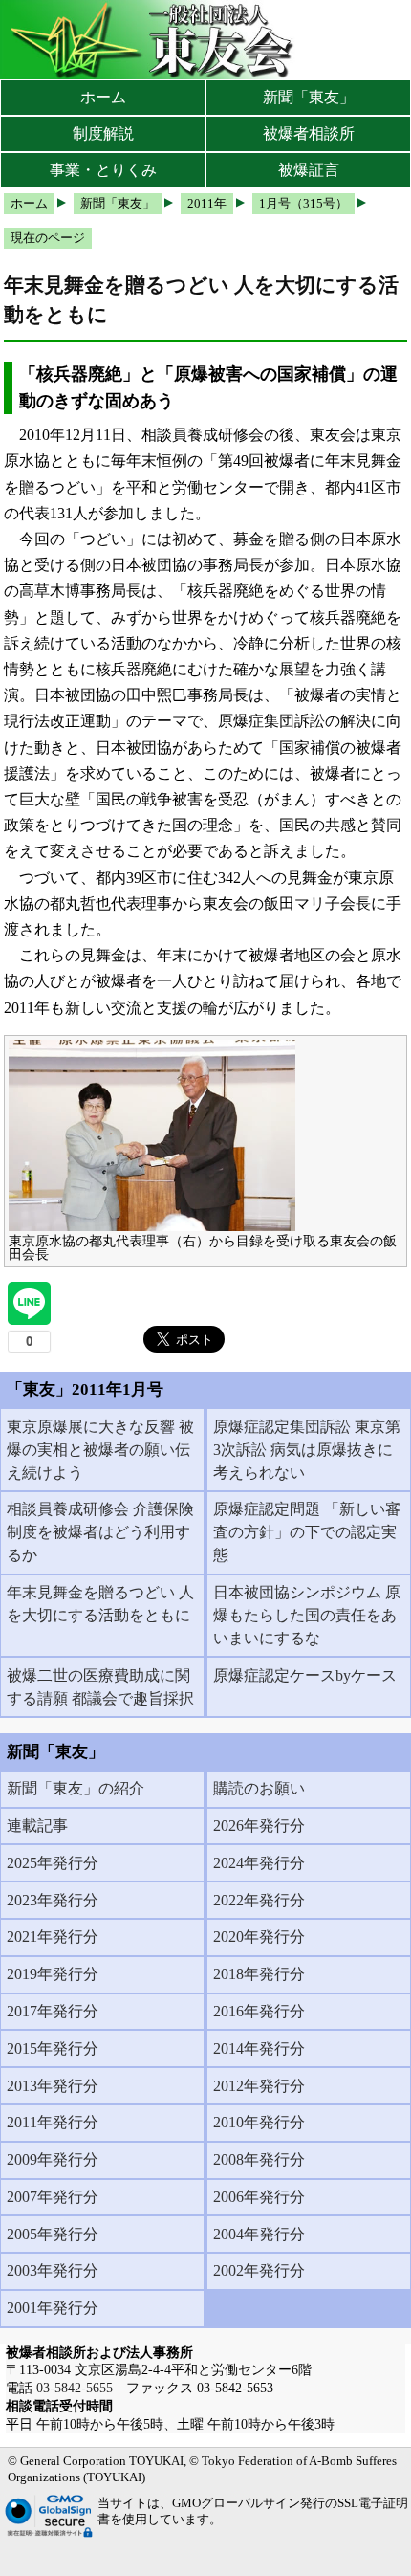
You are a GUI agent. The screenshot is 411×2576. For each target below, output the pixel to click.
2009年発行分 (53, 2159)
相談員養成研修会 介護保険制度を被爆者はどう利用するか (100, 1532)
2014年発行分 (259, 2048)
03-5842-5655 (75, 2388)
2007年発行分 (53, 2197)
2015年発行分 (53, 2048)
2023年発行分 (53, 1900)
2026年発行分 (259, 1826)
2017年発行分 (53, 2011)
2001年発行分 (53, 2308)
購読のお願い (259, 1788)
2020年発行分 (259, 1937)
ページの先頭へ (342, 2547)
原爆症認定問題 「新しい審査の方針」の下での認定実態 (307, 1532)
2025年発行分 (53, 1863)
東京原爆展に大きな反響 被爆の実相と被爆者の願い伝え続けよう (100, 1450)
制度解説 (103, 133)
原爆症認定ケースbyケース (305, 1675)
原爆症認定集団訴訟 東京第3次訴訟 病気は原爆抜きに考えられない (307, 1450)
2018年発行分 (259, 1974)
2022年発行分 (259, 1900)
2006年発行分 (259, 2197)
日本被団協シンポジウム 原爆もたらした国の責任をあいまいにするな (307, 1615)
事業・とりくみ (103, 170)
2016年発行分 (259, 2011)
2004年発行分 (259, 2234)
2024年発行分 (259, 1863)
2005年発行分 (53, 2234)
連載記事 (37, 1826)
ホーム (103, 97)
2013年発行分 (53, 2086)
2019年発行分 (53, 1974)
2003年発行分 (53, 2270)
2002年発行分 (259, 2270)
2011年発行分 (53, 2122)
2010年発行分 (259, 2122)
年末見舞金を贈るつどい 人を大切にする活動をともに (100, 1604)
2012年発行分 (259, 2086)
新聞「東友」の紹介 (76, 1788)
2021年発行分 (53, 1937)
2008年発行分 (259, 2159)
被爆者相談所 (309, 133)
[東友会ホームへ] (153, 40)
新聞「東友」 (309, 97)
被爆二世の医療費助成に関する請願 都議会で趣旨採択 (100, 1687)
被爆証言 (309, 170)
